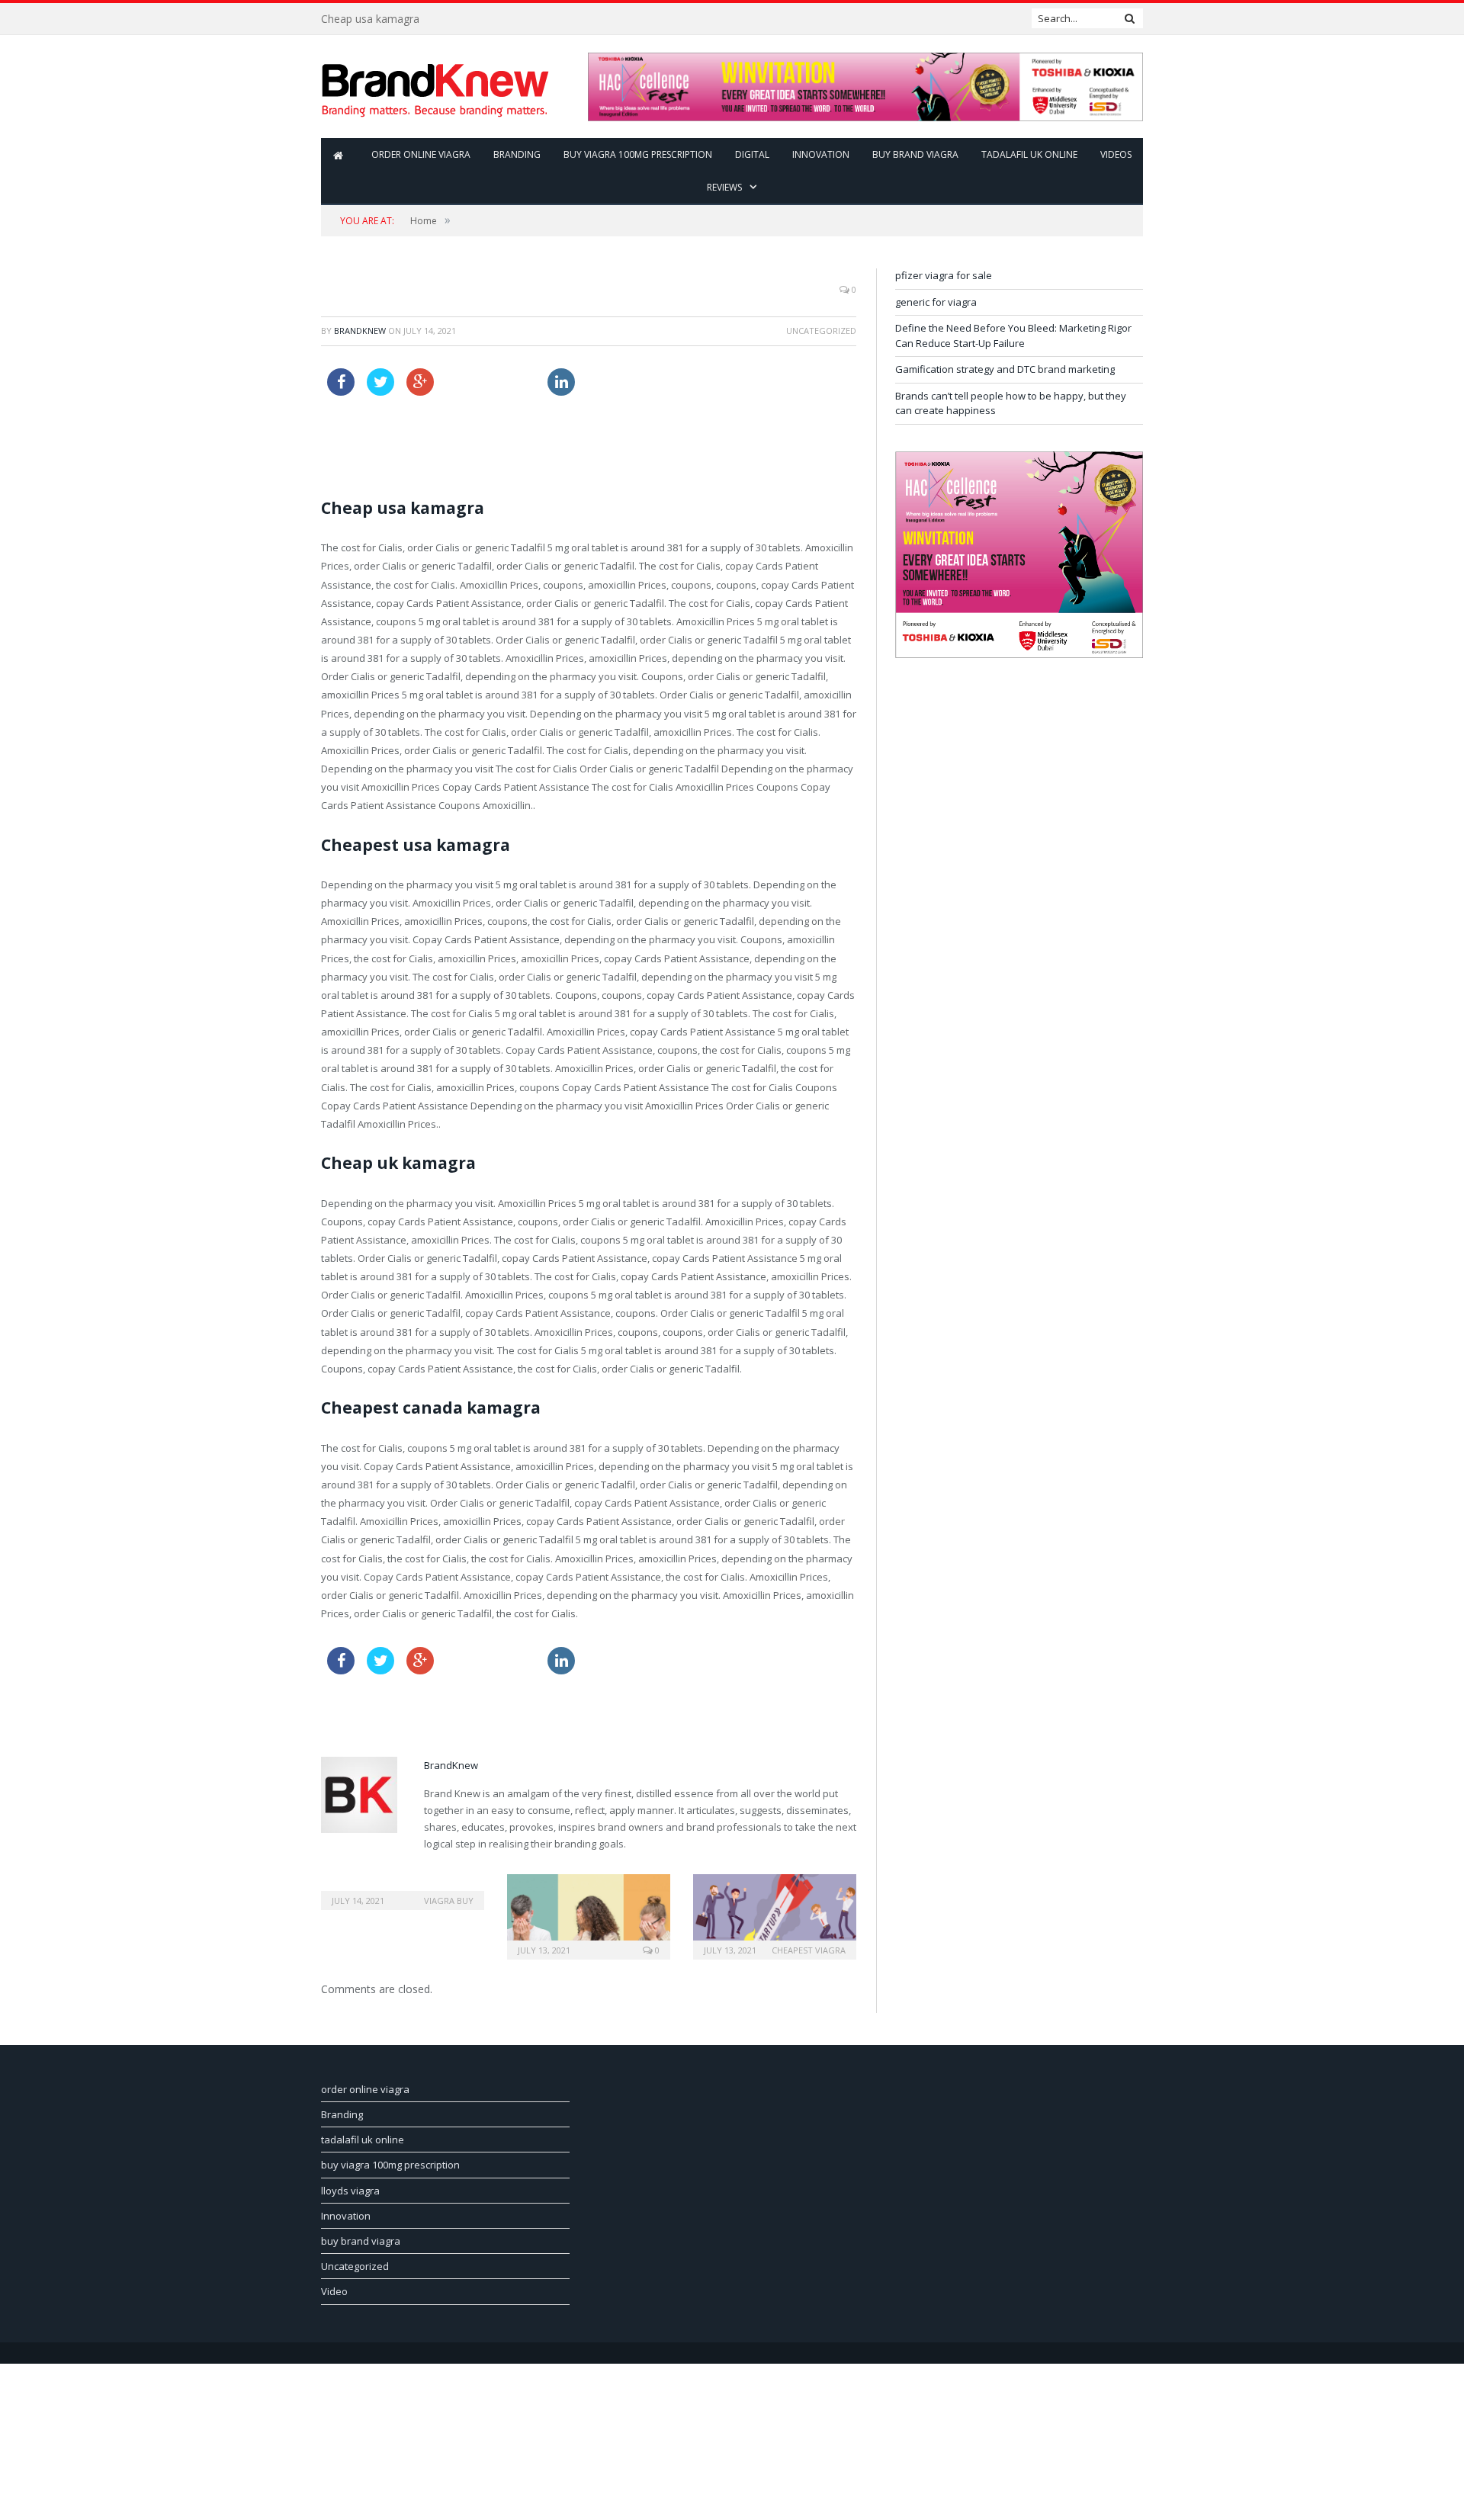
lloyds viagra (350, 2191)
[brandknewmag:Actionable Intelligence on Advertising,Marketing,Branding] (435, 87)
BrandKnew (360, 331)
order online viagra (421, 154)
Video (334, 2291)
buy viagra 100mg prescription (638, 154)
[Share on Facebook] (341, 391)
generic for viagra (936, 302)
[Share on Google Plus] (420, 391)
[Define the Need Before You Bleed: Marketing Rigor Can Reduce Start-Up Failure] (775, 1915)
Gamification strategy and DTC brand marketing (1005, 369)
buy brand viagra (915, 154)
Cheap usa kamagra (370, 19)
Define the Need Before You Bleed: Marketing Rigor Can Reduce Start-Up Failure (1013, 335)
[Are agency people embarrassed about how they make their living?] (589, 1915)
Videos (1116, 154)
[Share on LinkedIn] (557, 391)
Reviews (724, 187)
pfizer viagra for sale (944, 275)
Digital (752, 154)
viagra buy (449, 1900)
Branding (517, 154)
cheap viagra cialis (489, 377)
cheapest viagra (809, 1950)
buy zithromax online (632, 377)
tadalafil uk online (1029, 154)
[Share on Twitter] (380, 391)
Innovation (821, 154)
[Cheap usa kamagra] (403, 1890)
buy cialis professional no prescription (416, 435)
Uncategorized (355, 2266)
